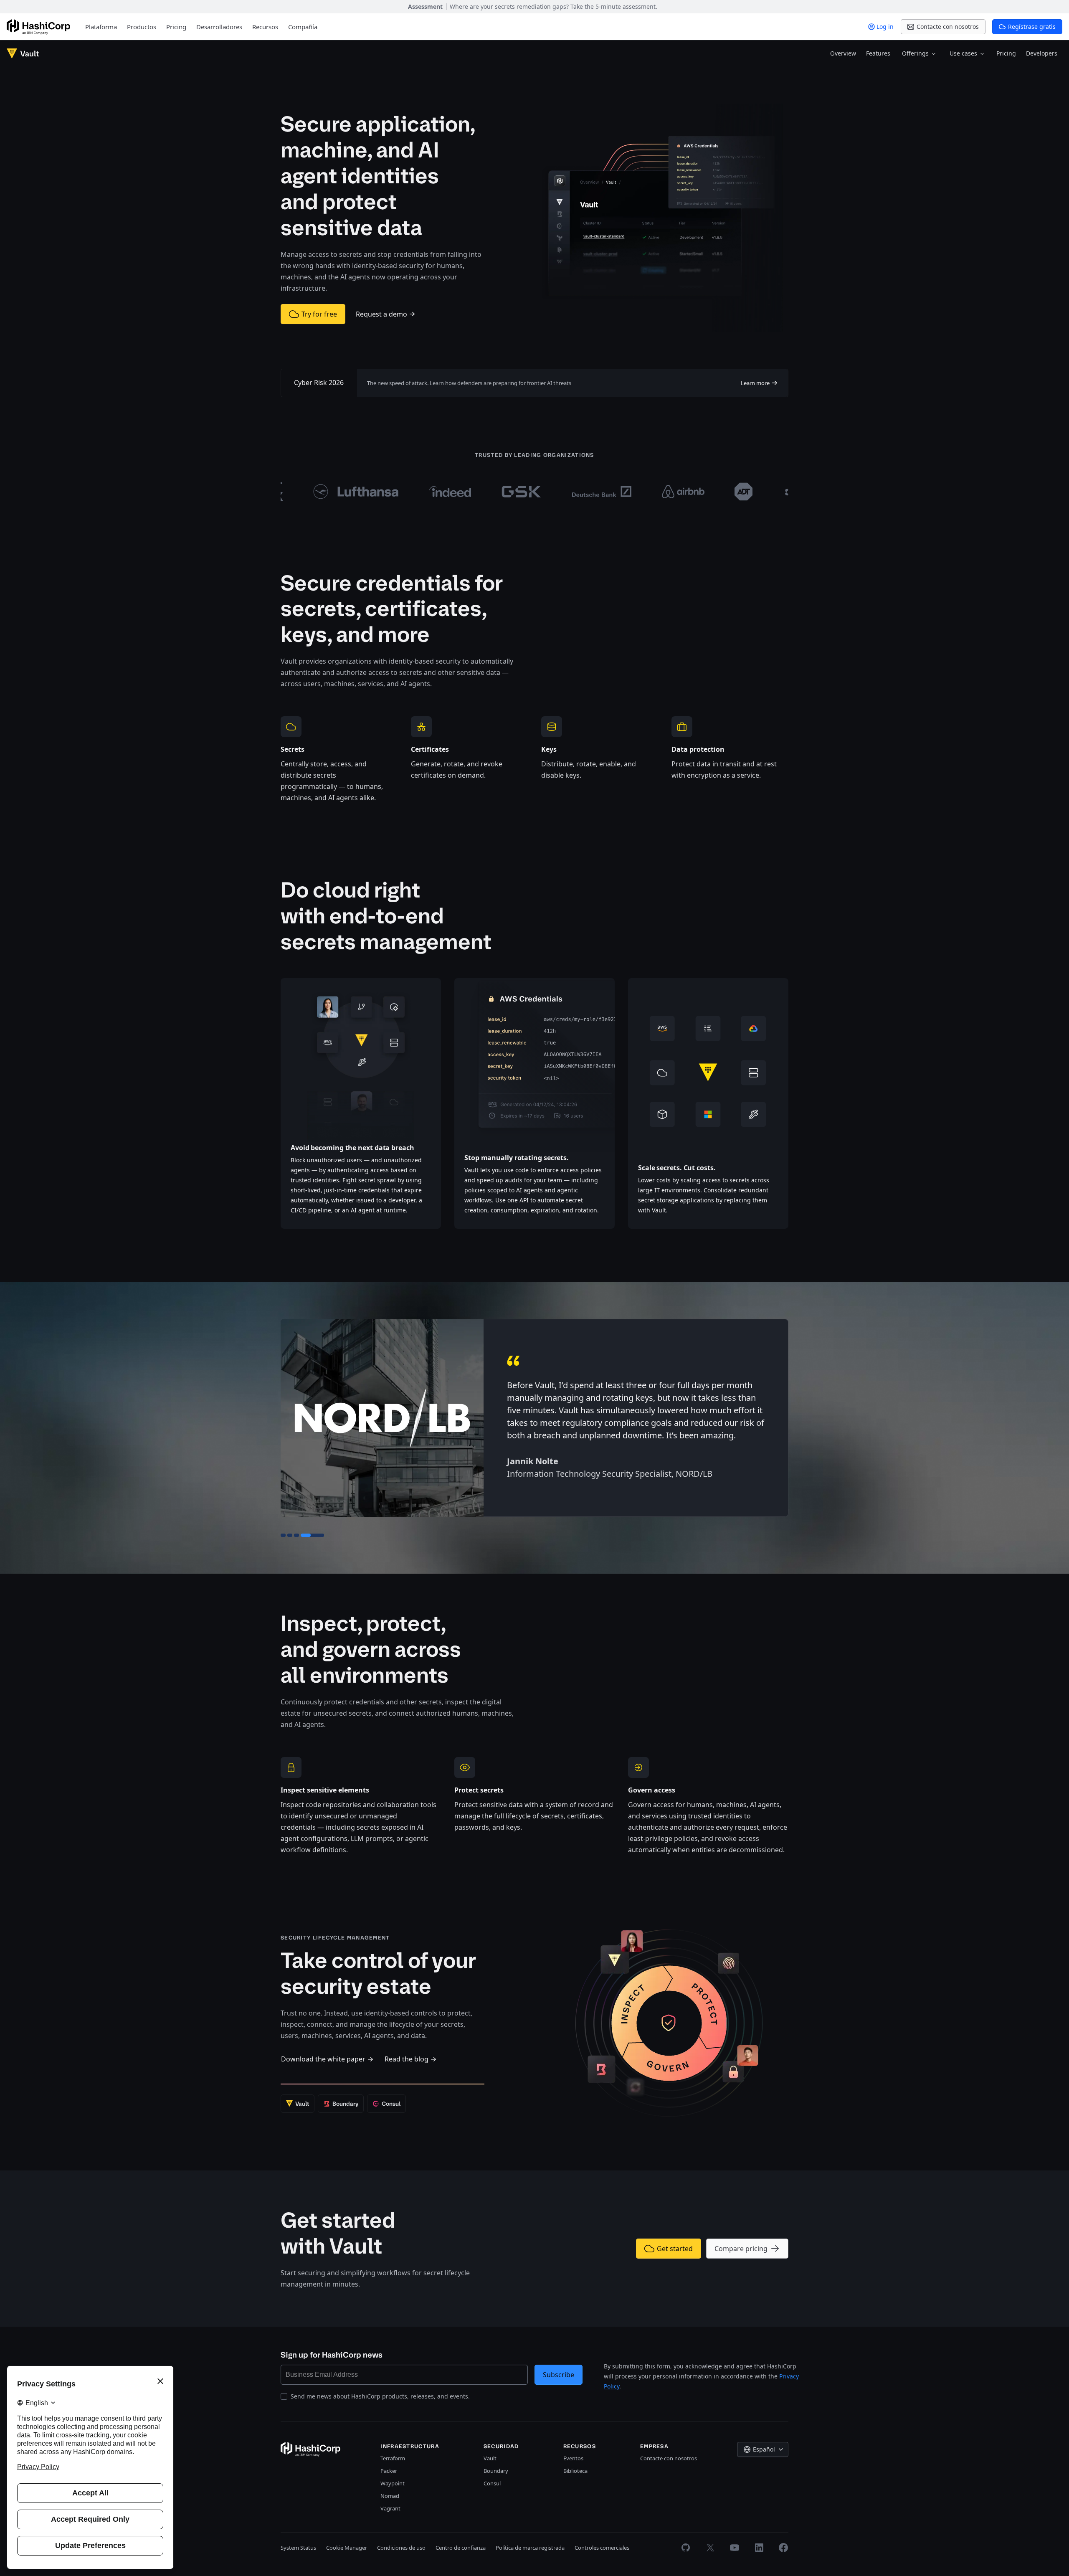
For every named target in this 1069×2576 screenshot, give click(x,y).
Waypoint (393, 2483)
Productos (142, 27)
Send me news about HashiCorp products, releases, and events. (380, 2396)
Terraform (393, 2458)
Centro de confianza (461, 2548)
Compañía (303, 27)
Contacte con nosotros (669, 2458)
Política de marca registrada (530, 2548)
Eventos (573, 2458)
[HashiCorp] (38, 27)
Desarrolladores (219, 27)
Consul (492, 2483)
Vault (490, 2458)
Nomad (390, 2496)
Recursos (265, 27)
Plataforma (101, 27)
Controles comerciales (602, 2548)
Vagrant (390, 2508)
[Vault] (23, 53)
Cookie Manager (347, 2548)
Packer (389, 2471)
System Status (298, 2548)
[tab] (283, 1535)
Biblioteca (575, 2471)
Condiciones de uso (401, 2548)
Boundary (496, 2471)
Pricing (176, 27)
